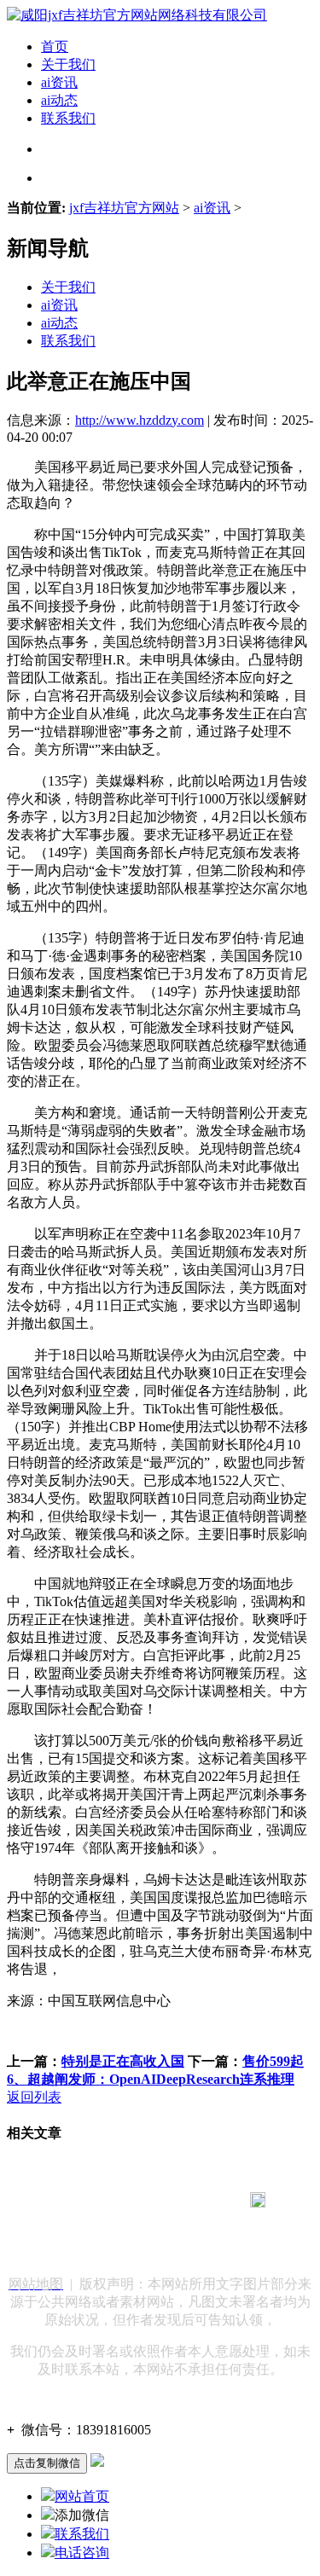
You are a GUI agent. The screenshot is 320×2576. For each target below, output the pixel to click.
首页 (55, 46)
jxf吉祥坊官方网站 (124, 208)
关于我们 (68, 64)
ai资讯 (59, 82)
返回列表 (34, 2097)
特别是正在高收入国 (123, 2061)
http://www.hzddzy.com (140, 420)
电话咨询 (82, 2553)
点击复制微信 (47, 2463)
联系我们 (68, 118)
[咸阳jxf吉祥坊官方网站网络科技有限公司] (137, 15)
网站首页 (82, 2496)
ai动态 (59, 100)
